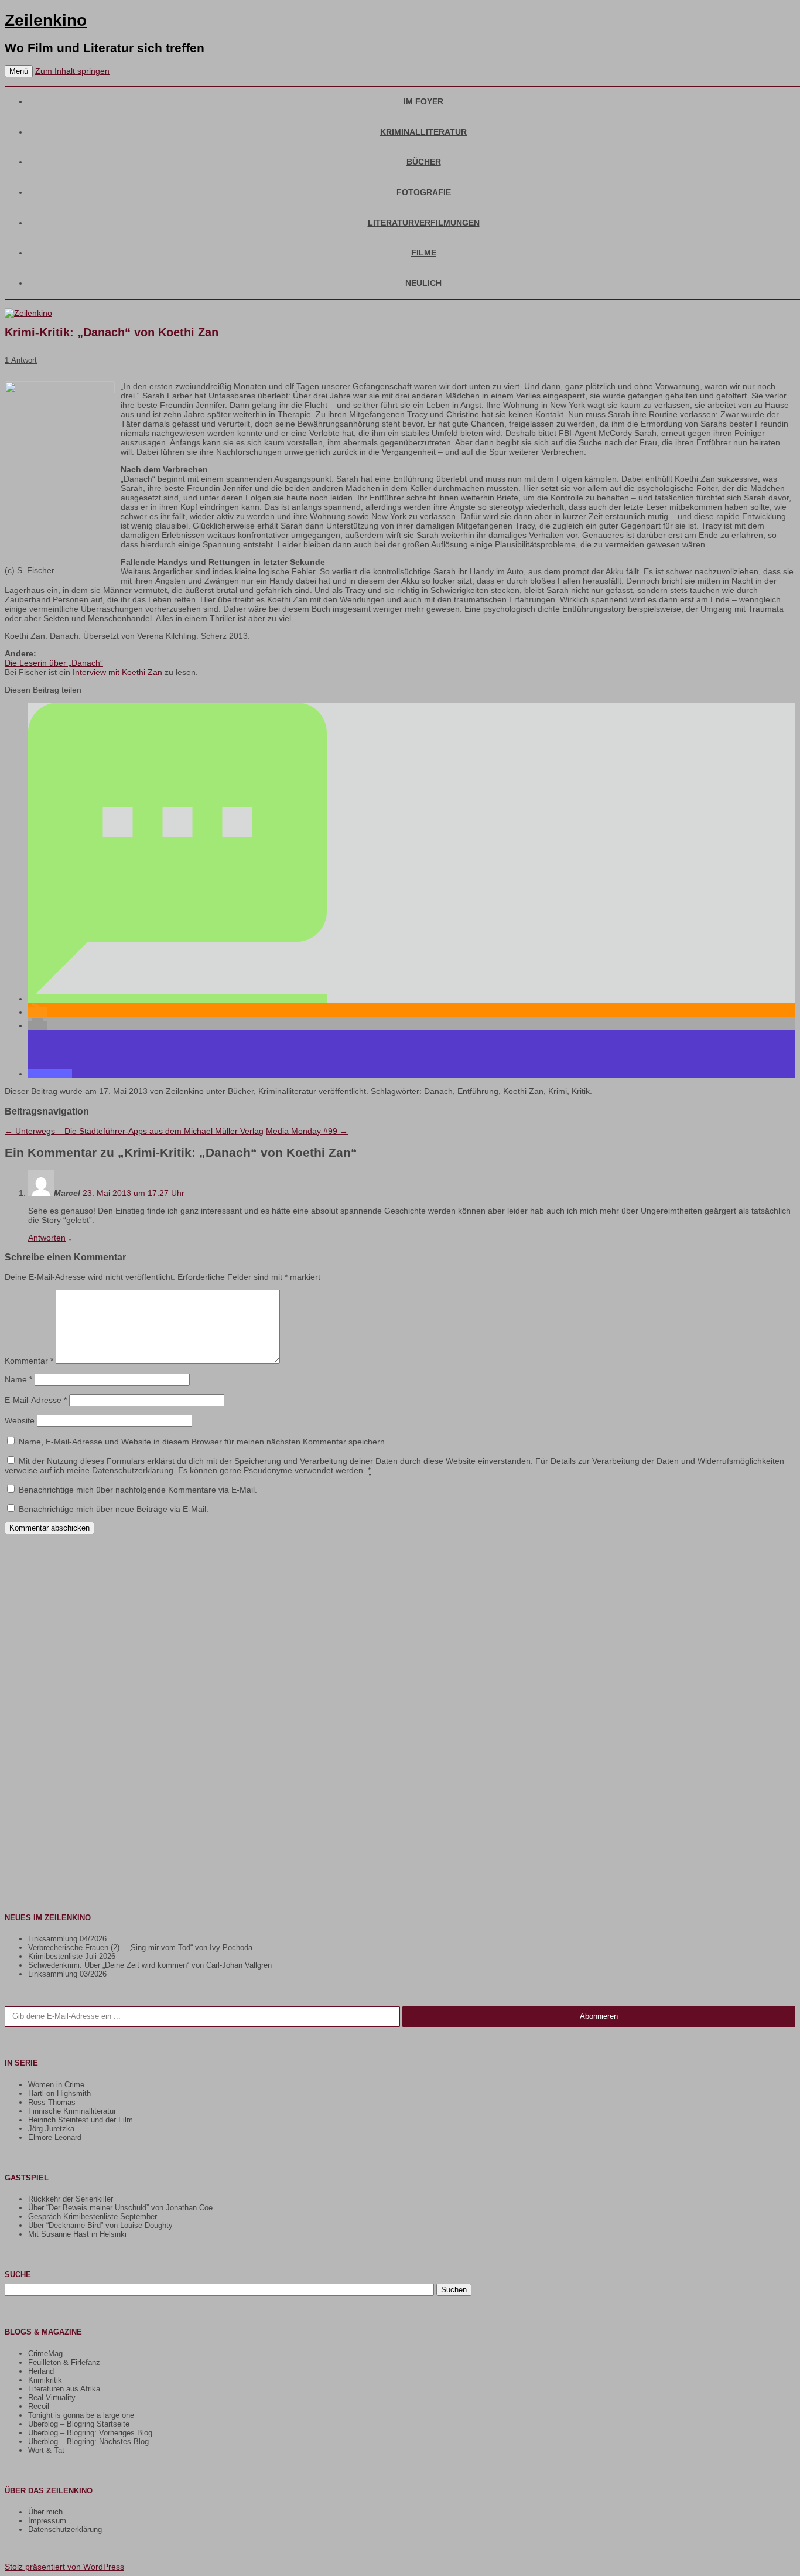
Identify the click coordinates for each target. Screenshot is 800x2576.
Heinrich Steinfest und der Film (81, 2120)
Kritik (581, 1091)
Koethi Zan (523, 1091)
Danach (438, 1091)
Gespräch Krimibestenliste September (93, 2216)
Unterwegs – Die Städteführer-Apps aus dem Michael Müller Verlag (134, 1131)
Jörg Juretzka (51, 2129)
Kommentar (29, 1361)
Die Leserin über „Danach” (54, 663)
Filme (424, 253)
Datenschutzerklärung (65, 2529)
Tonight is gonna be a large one (81, 2415)
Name (18, 1379)
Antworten (47, 1238)
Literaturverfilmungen (424, 223)
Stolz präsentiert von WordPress (64, 2567)
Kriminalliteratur (423, 132)
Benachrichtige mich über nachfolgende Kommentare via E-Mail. (138, 1490)
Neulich (423, 283)
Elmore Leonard (55, 2137)
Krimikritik (45, 2380)
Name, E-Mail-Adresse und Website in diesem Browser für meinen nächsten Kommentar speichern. (203, 1442)
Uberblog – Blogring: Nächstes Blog (88, 2442)
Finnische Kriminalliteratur (72, 2111)
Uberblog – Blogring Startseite (79, 2424)
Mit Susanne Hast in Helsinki (77, 2234)
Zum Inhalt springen (72, 71)
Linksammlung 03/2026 (67, 1974)
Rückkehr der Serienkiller (71, 2199)
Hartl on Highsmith (59, 2093)
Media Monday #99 (307, 1131)
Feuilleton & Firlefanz (64, 2362)
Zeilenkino (46, 20)
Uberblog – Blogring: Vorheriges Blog (90, 2433)
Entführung (478, 1091)
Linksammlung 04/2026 (67, 1939)
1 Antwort (21, 360)
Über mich (45, 2512)
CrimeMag (45, 2354)
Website (20, 1420)
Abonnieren (599, 2016)
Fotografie (424, 192)
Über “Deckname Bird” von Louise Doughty (100, 2225)
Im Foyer (423, 101)
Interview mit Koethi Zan (117, 672)
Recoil (39, 2406)
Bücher (424, 162)
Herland (41, 2371)
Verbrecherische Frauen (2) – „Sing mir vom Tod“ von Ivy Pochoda (140, 1948)
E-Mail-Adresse (36, 1400)
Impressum (47, 2521)
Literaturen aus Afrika (64, 2389)
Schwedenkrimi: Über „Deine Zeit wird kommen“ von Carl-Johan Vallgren (150, 1965)
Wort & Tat (46, 2450)
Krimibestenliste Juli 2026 (72, 1956)
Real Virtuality (52, 2398)
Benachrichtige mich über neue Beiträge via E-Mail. (114, 1509)
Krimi (558, 1091)
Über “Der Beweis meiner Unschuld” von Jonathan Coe (120, 2208)
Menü (19, 71)
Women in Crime (56, 2085)
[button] (177, 999)
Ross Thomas (52, 2102)
